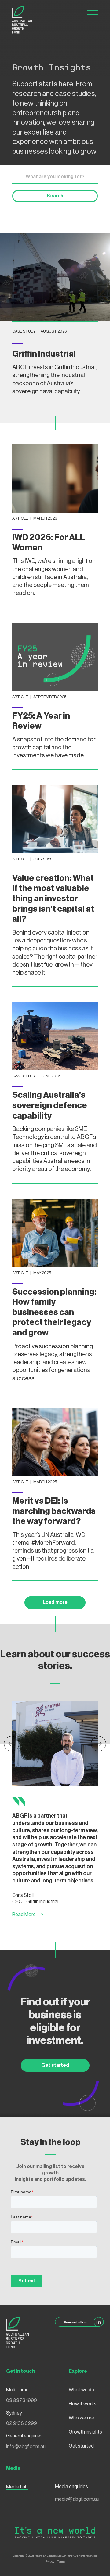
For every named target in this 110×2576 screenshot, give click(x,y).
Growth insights (85, 2432)
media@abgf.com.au (77, 2499)
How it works (83, 2404)
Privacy (50, 2562)
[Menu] (92, 13)
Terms (61, 2562)
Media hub (17, 2487)
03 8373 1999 (22, 2401)
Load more (55, 1602)
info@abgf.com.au (26, 2447)
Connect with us (76, 2322)
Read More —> (28, 1915)
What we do (82, 2390)
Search (55, 196)
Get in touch (21, 2371)
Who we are (81, 2418)
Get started (55, 2065)
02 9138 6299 (22, 2423)
